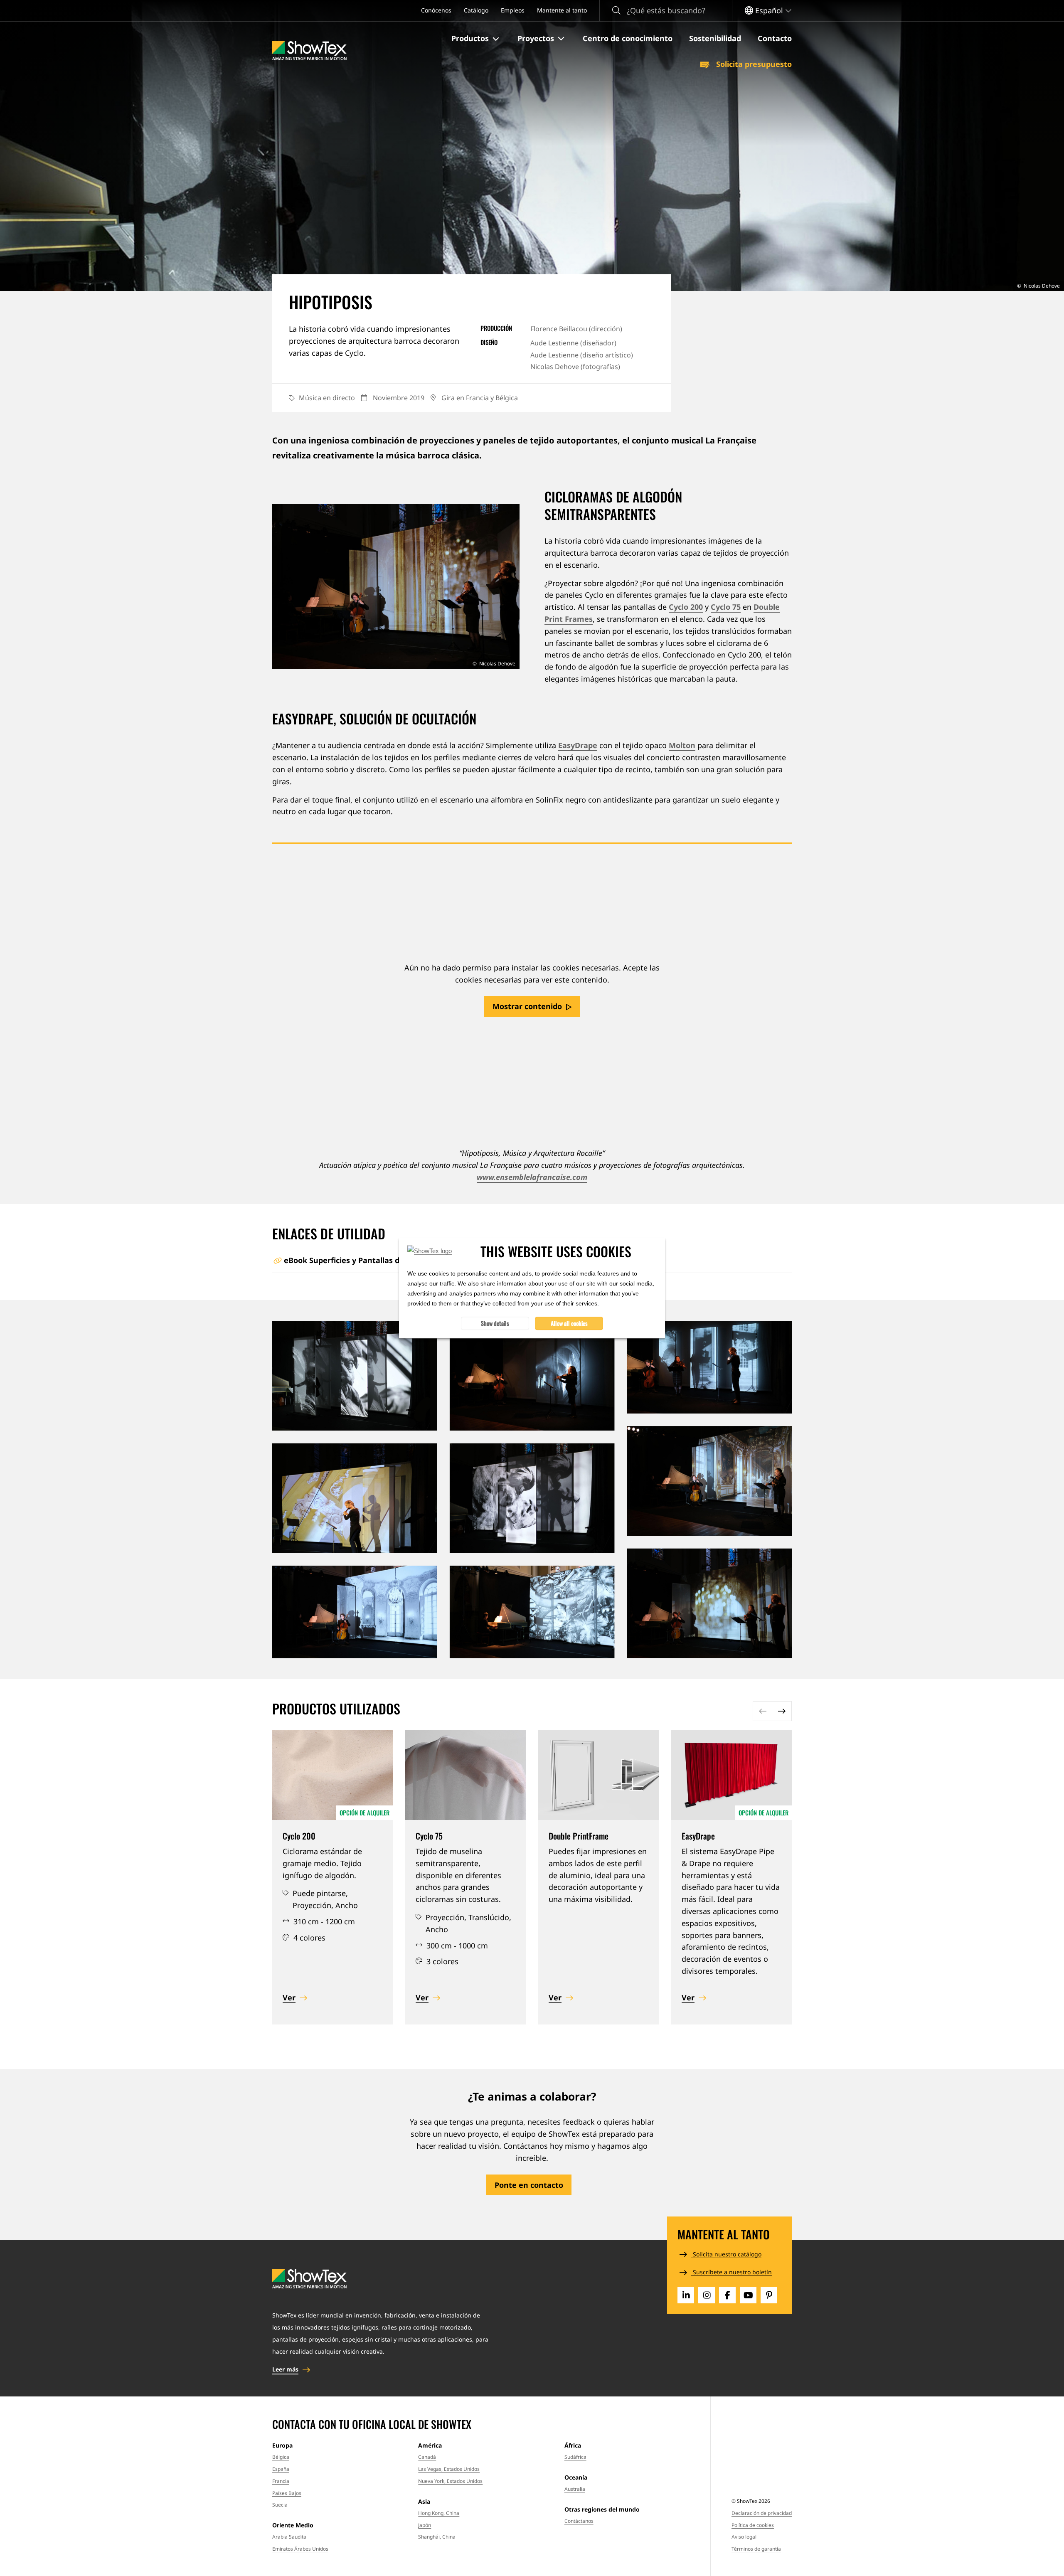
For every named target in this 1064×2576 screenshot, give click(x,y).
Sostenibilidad (715, 38)
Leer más (285, 2369)
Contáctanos (579, 2521)
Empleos (513, 10)
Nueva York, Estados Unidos (450, 2481)
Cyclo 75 (726, 607)
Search (616, 11)
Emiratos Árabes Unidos (300, 2549)
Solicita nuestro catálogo (726, 2254)
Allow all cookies (569, 1323)
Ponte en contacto (529, 2185)
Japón (425, 2525)
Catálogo (476, 10)
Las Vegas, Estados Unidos (449, 2469)
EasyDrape (578, 745)
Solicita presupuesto (753, 64)
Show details (495, 1323)
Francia (281, 2481)
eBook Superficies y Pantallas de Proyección (365, 1260)
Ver (289, 1997)
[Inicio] (309, 51)
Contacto (775, 38)
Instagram (707, 2295)
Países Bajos (287, 2493)
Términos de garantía (756, 2549)
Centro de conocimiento (628, 38)
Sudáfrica (575, 2457)
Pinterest (769, 2295)
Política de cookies (753, 2525)
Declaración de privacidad (762, 2513)
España (281, 2469)
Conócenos (436, 10)
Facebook (727, 2295)
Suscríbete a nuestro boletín (731, 2272)
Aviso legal (744, 2537)
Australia (575, 2489)
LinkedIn (686, 2295)
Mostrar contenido (527, 1006)
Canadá (427, 2457)
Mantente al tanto (562, 10)
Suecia (280, 2505)
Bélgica (281, 2457)
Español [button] (769, 10)
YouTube (748, 2295)
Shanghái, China (437, 2537)
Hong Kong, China (439, 2513)
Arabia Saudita (289, 2537)
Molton (682, 745)
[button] (476, 39)
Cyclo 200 (686, 607)
